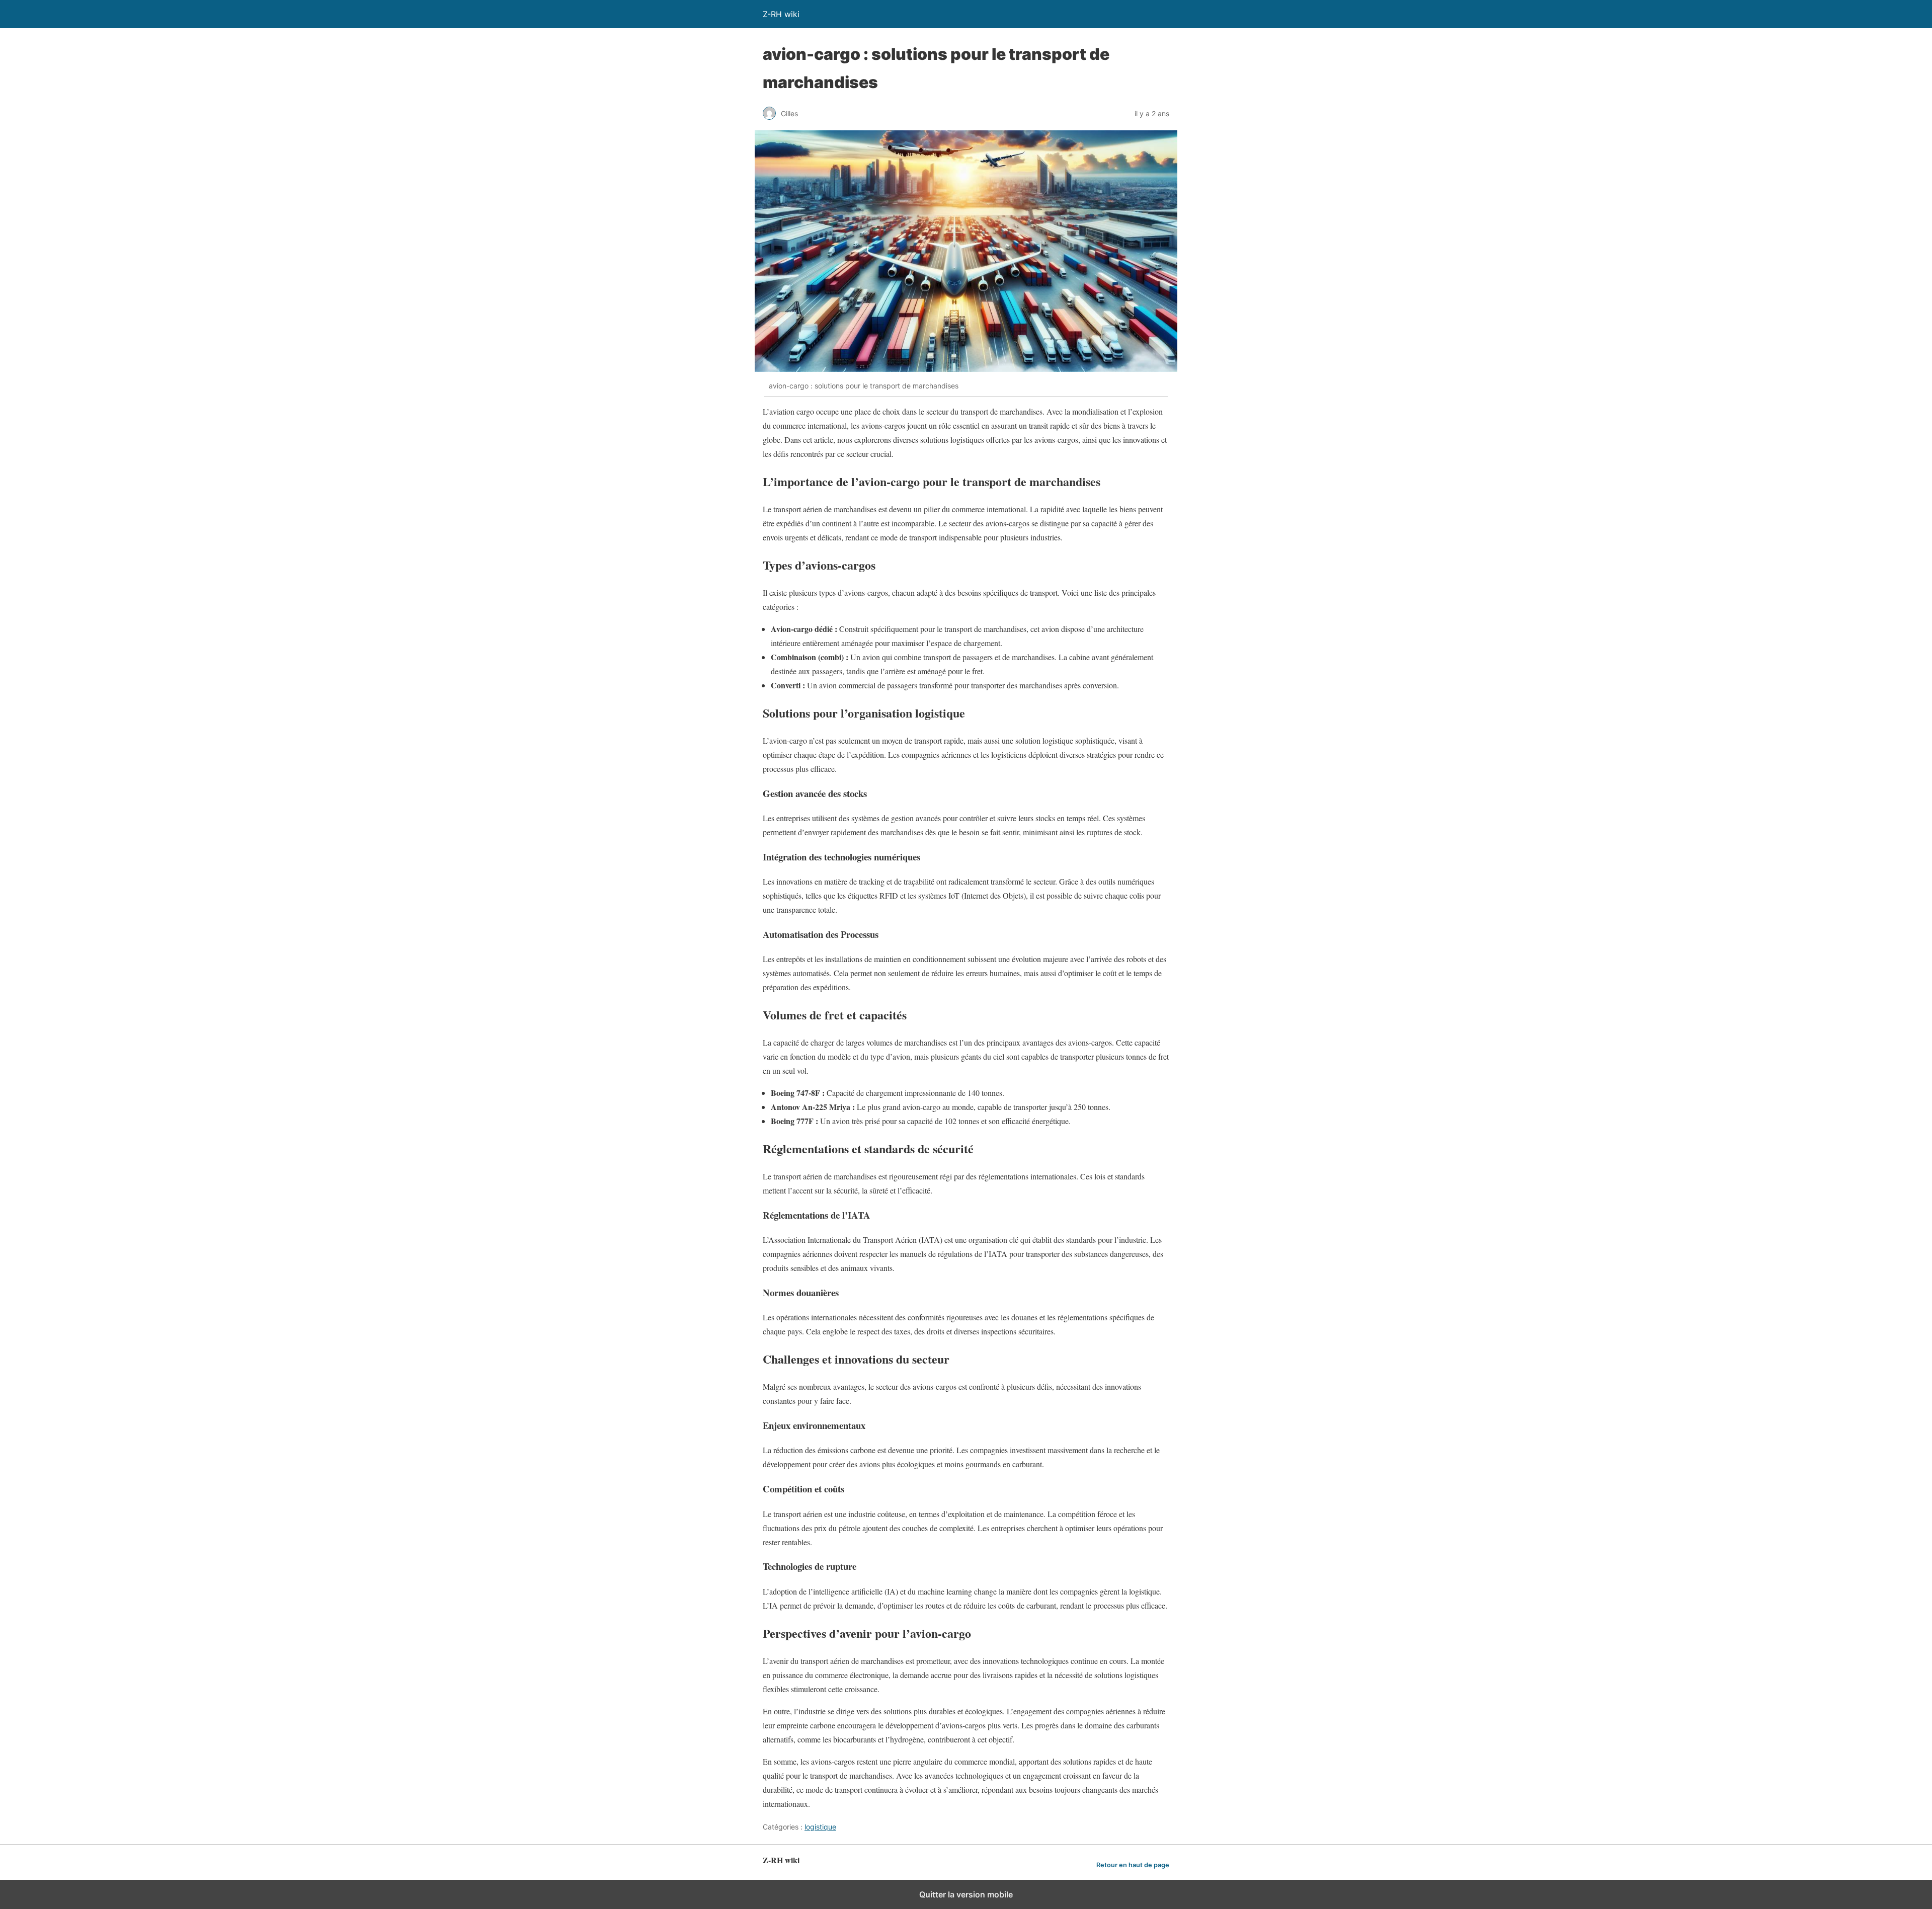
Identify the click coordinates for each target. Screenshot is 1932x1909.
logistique (820, 1827)
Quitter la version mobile (966, 1894)
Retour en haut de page (1133, 1865)
